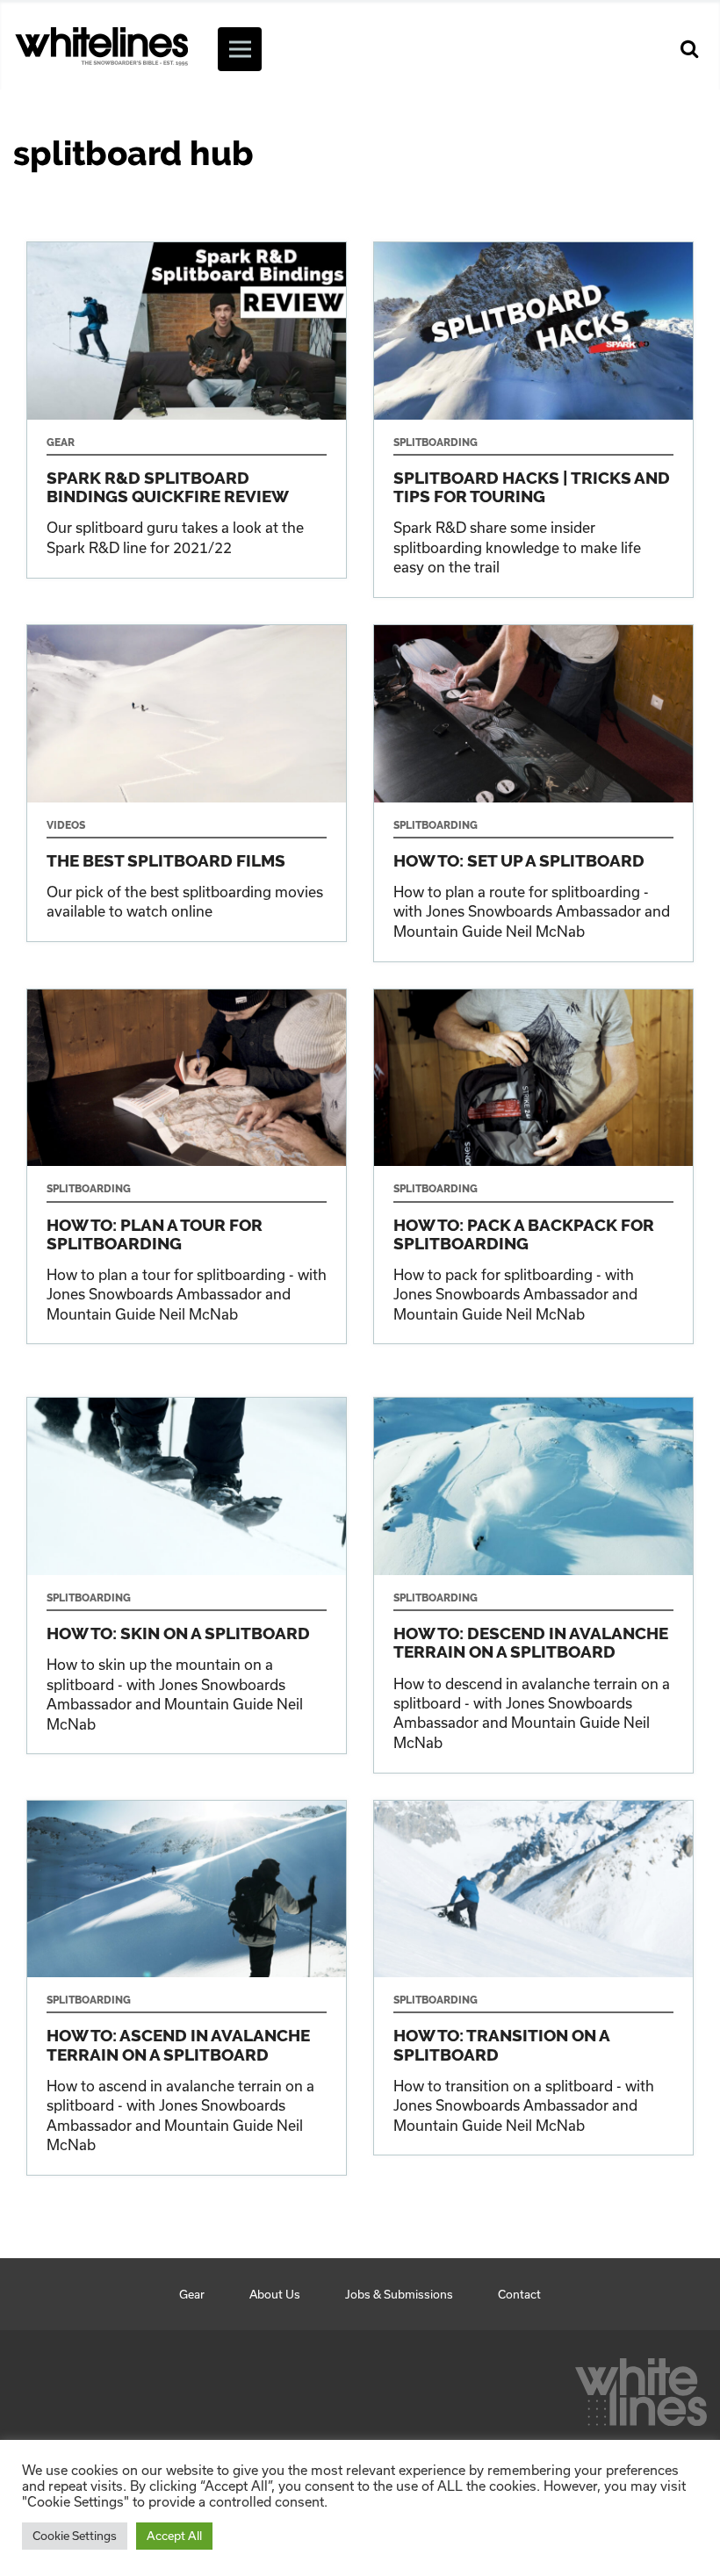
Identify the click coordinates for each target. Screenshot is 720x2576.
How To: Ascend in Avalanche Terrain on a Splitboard (187, 1988)
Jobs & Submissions (399, 2294)
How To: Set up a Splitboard (533, 793)
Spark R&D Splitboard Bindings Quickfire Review (187, 410)
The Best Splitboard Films (187, 783)
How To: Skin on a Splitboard (187, 1576)
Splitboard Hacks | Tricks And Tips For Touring (533, 420)
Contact (519, 2294)
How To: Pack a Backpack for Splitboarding (533, 1167)
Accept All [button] (174, 2536)
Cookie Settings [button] (75, 2536)
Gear (192, 2294)
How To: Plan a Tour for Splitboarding (187, 1167)
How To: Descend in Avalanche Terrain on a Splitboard (533, 1585)
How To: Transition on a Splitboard (533, 1978)
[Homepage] (641, 2387)
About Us (275, 2294)
